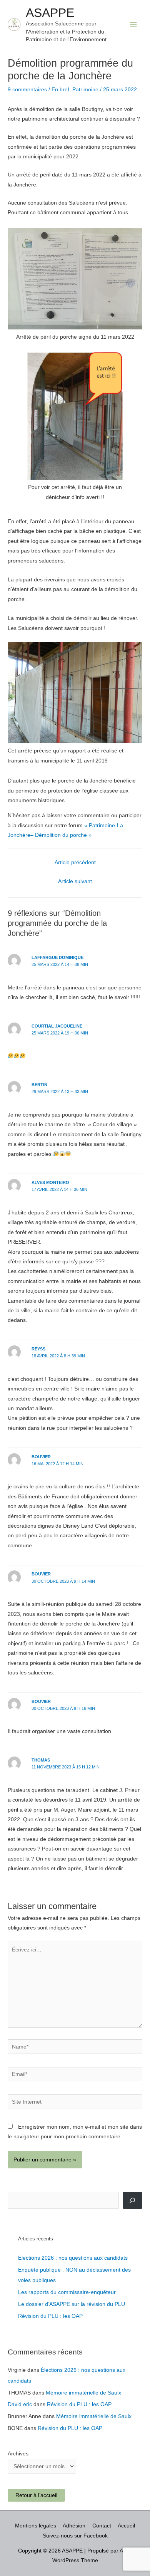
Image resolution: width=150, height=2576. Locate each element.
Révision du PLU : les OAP (50, 2316)
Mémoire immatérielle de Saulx (83, 2393)
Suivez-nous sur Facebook (75, 2536)
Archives (18, 2454)
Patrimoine (85, 90)
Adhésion (74, 2526)
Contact (102, 2526)
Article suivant (75, 881)
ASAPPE (50, 13)
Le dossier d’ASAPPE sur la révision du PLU (72, 2304)
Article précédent (75, 862)
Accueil (126, 2526)
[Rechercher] (132, 2200)
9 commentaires (27, 90)
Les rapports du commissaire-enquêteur (67, 2292)
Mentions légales (36, 2526)
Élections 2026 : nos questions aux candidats (73, 2258)
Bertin (39, 1085)
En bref (60, 90)
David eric (20, 2404)
